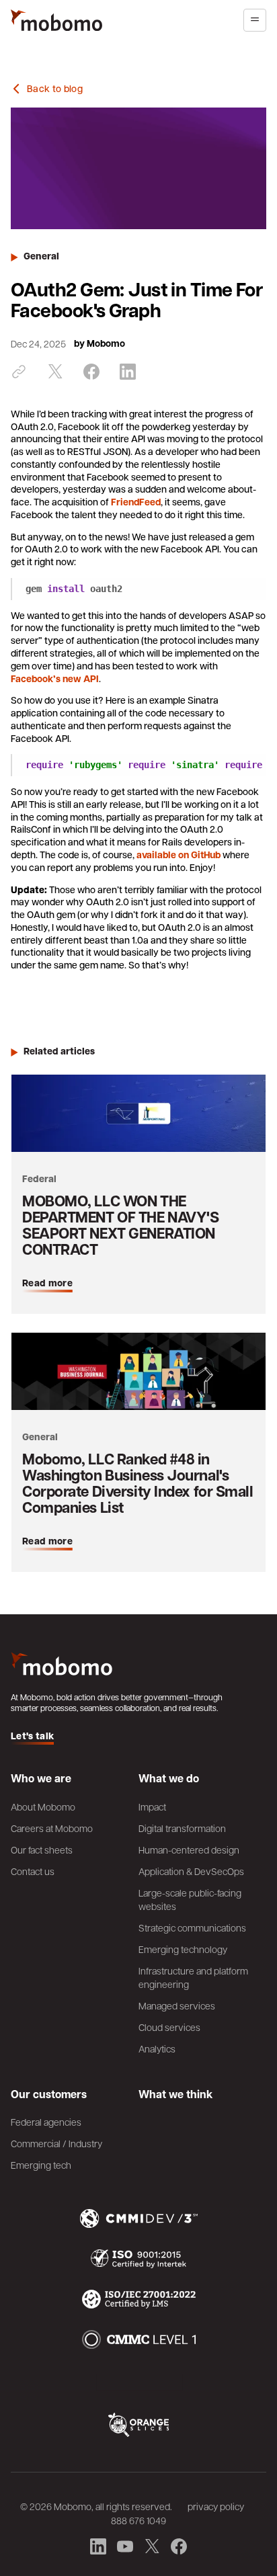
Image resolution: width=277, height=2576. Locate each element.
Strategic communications (192, 1927)
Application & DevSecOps (191, 1871)
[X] (55, 372)
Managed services (177, 2005)
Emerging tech (41, 2165)
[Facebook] (91, 372)
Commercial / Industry (56, 2143)
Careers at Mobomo (52, 1828)
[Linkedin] (128, 372)
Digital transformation (182, 1828)
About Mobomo (43, 1806)
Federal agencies (46, 2122)
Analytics (157, 2048)
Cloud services (169, 2027)
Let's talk (32, 1736)
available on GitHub (179, 855)
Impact (152, 1806)
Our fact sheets (42, 1850)
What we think (175, 2094)
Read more (47, 1283)
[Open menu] (255, 20)
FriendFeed (136, 502)
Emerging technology (183, 1949)
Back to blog (55, 89)
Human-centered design (189, 1850)
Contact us (33, 1871)
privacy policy (216, 2506)
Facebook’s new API (55, 679)
